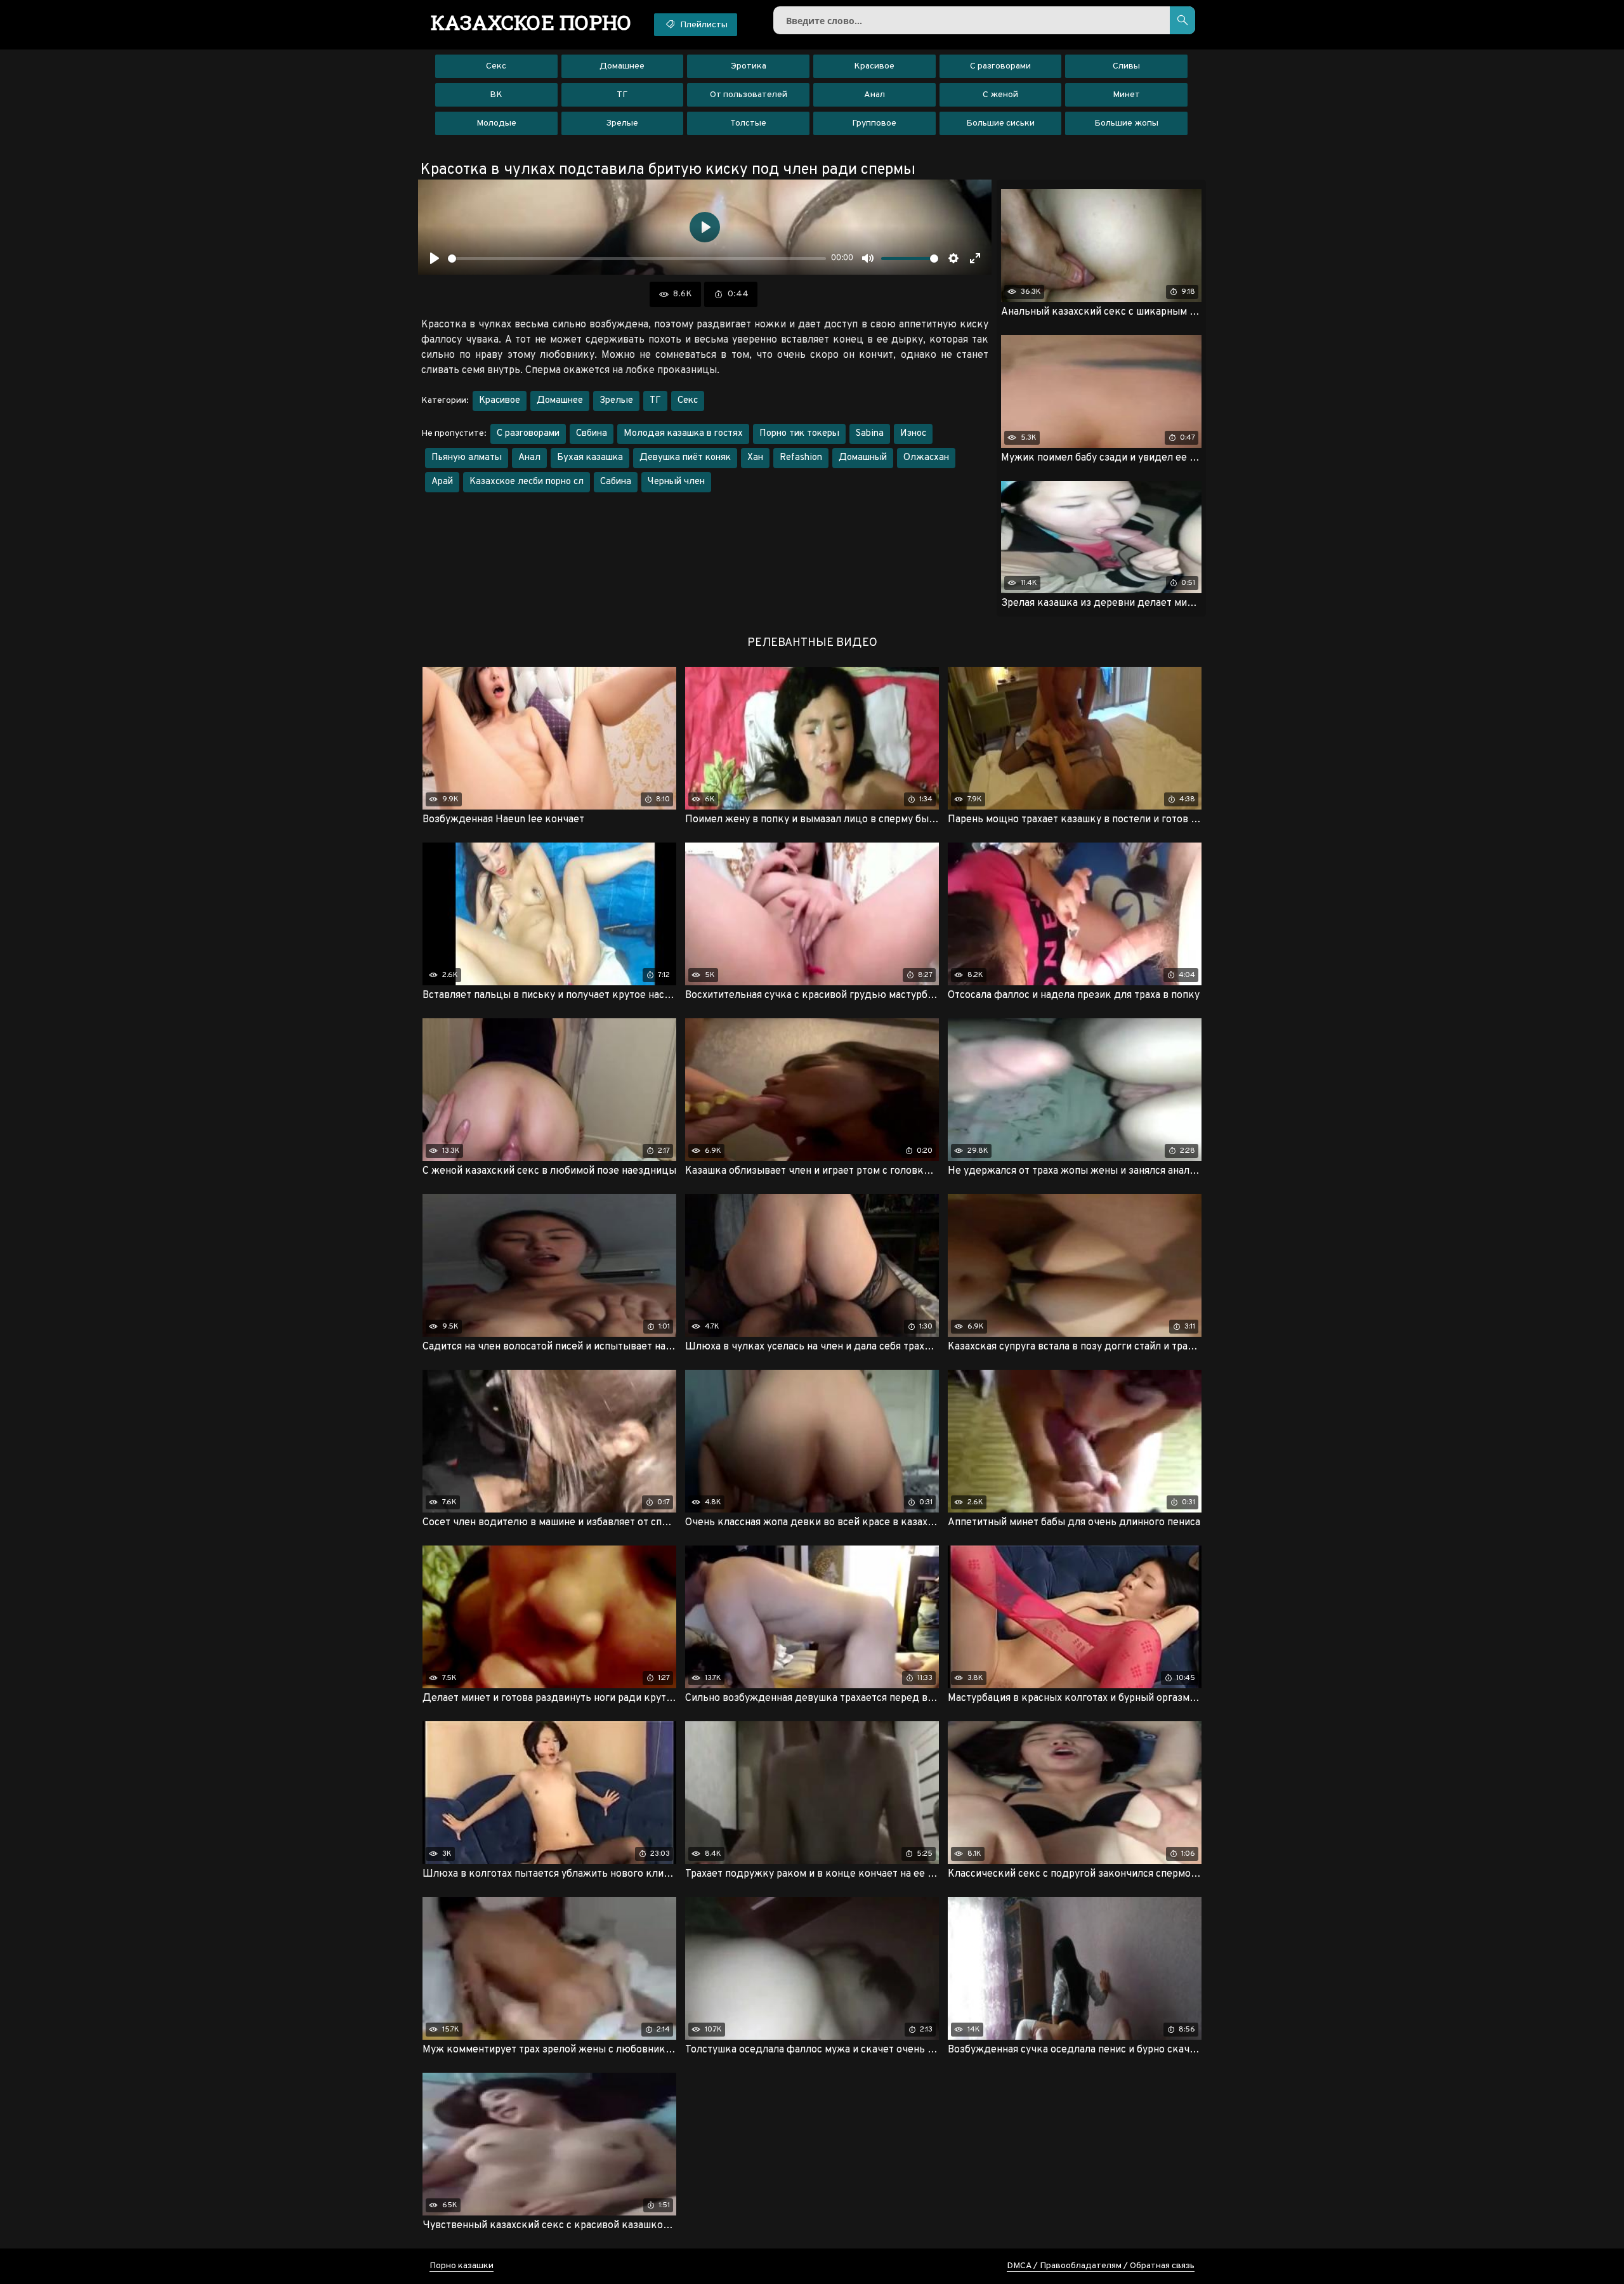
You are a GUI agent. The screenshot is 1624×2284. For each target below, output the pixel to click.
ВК (496, 95)
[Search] (1182, 20)
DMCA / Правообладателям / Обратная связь (1101, 2266)
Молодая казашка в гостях (683, 434)
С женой (1000, 95)
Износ (913, 434)
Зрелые (622, 123)
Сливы (1126, 66)
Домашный (863, 458)
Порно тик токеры (799, 434)
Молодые (496, 123)
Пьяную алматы (467, 458)
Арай (442, 482)
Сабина (616, 482)
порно (531, 22)
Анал (874, 95)
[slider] (637, 259)
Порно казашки (462, 2266)
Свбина (592, 434)
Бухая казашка (590, 458)
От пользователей (749, 95)
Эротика (749, 66)
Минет (1126, 95)
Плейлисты (703, 25)
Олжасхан (926, 458)
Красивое (874, 66)
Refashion (801, 458)
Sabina (870, 434)
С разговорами (1000, 66)
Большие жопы (1126, 123)
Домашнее (622, 66)
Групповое (874, 123)
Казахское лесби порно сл (527, 482)
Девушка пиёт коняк (685, 458)
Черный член (676, 482)
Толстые (748, 123)
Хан (755, 458)
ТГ (622, 95)
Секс (496, 66)
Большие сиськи (1000, 123)
